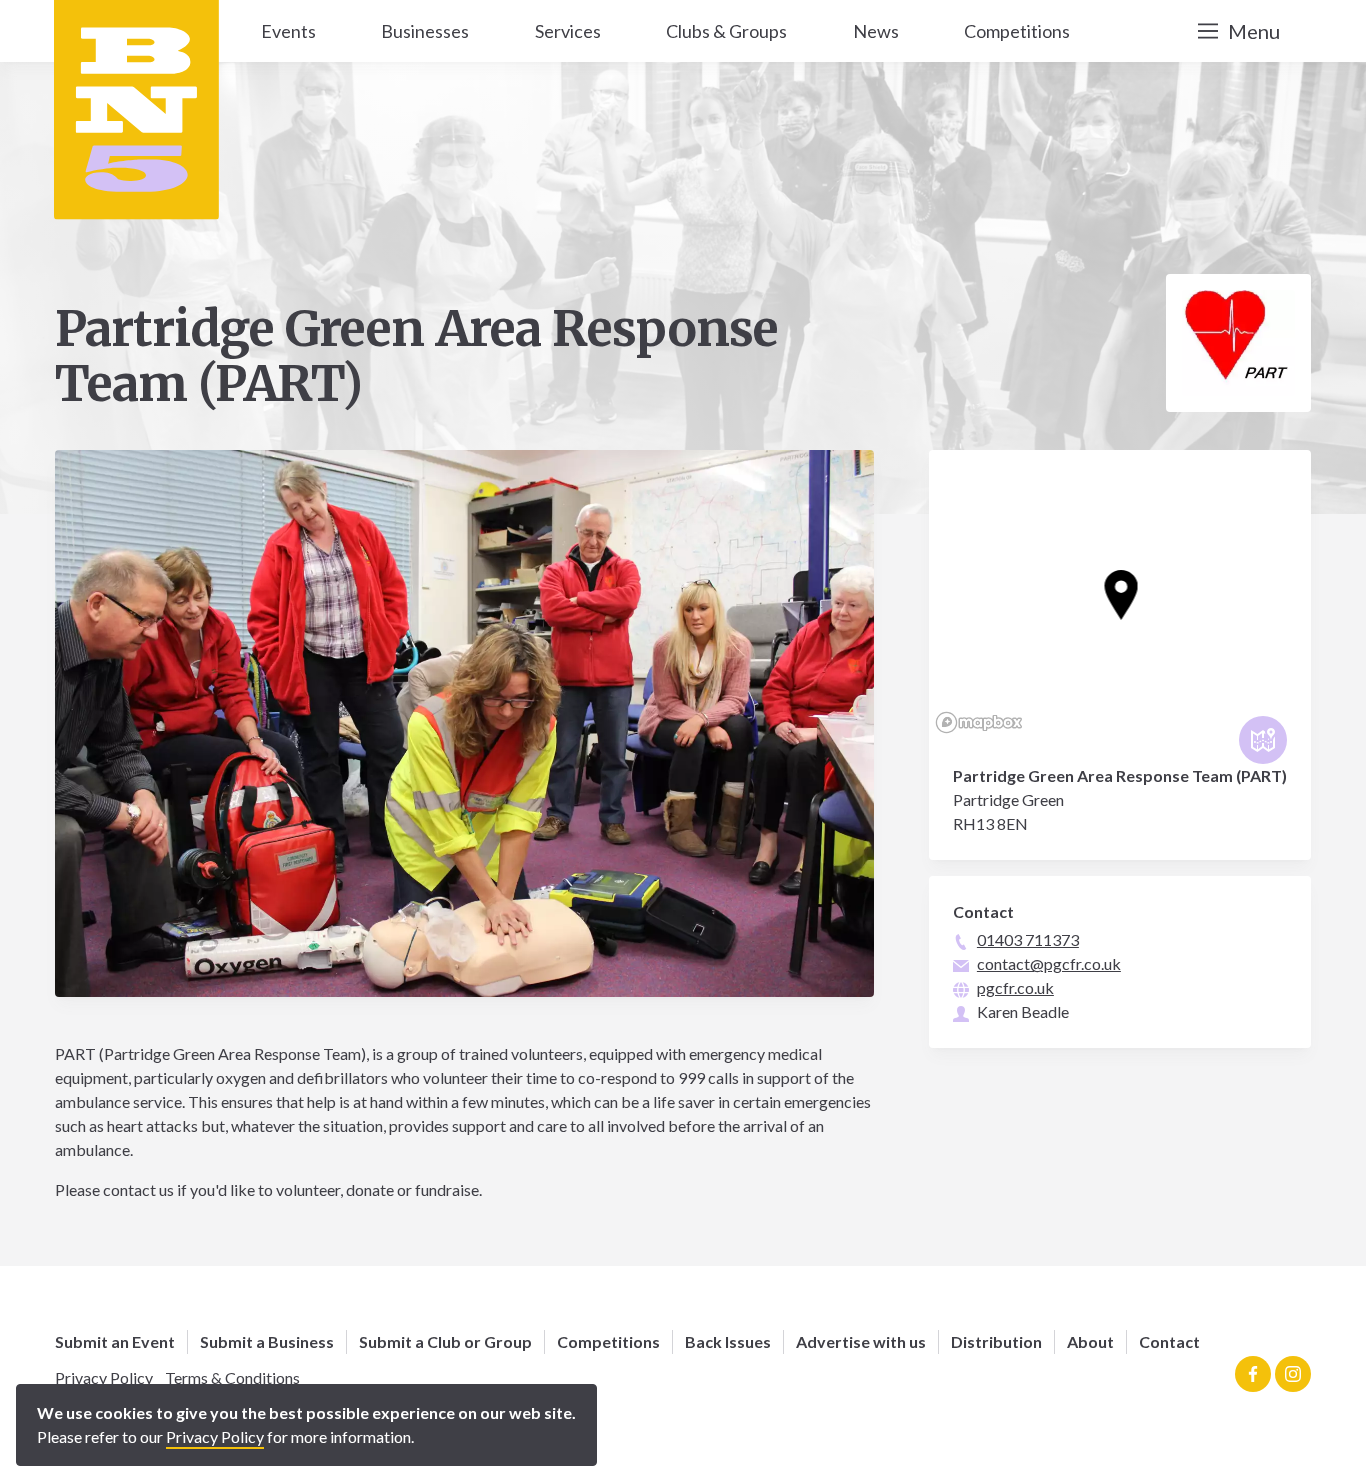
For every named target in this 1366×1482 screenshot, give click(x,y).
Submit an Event (115, 1341)
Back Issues (728, 1341)
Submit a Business (267, 1341)
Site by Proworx (341, 1405)
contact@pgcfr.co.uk (1049, 963)
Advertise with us (861, 1341)
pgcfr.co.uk (1015, 987)
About (1090, 1341)
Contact (1169, 1341)
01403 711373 (1028, 939)
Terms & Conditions (232, 1377)
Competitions (608, 1341)
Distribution (996, 1341)
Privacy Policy (104, 1377)
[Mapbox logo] (979, 722)
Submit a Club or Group (445, 1341)
